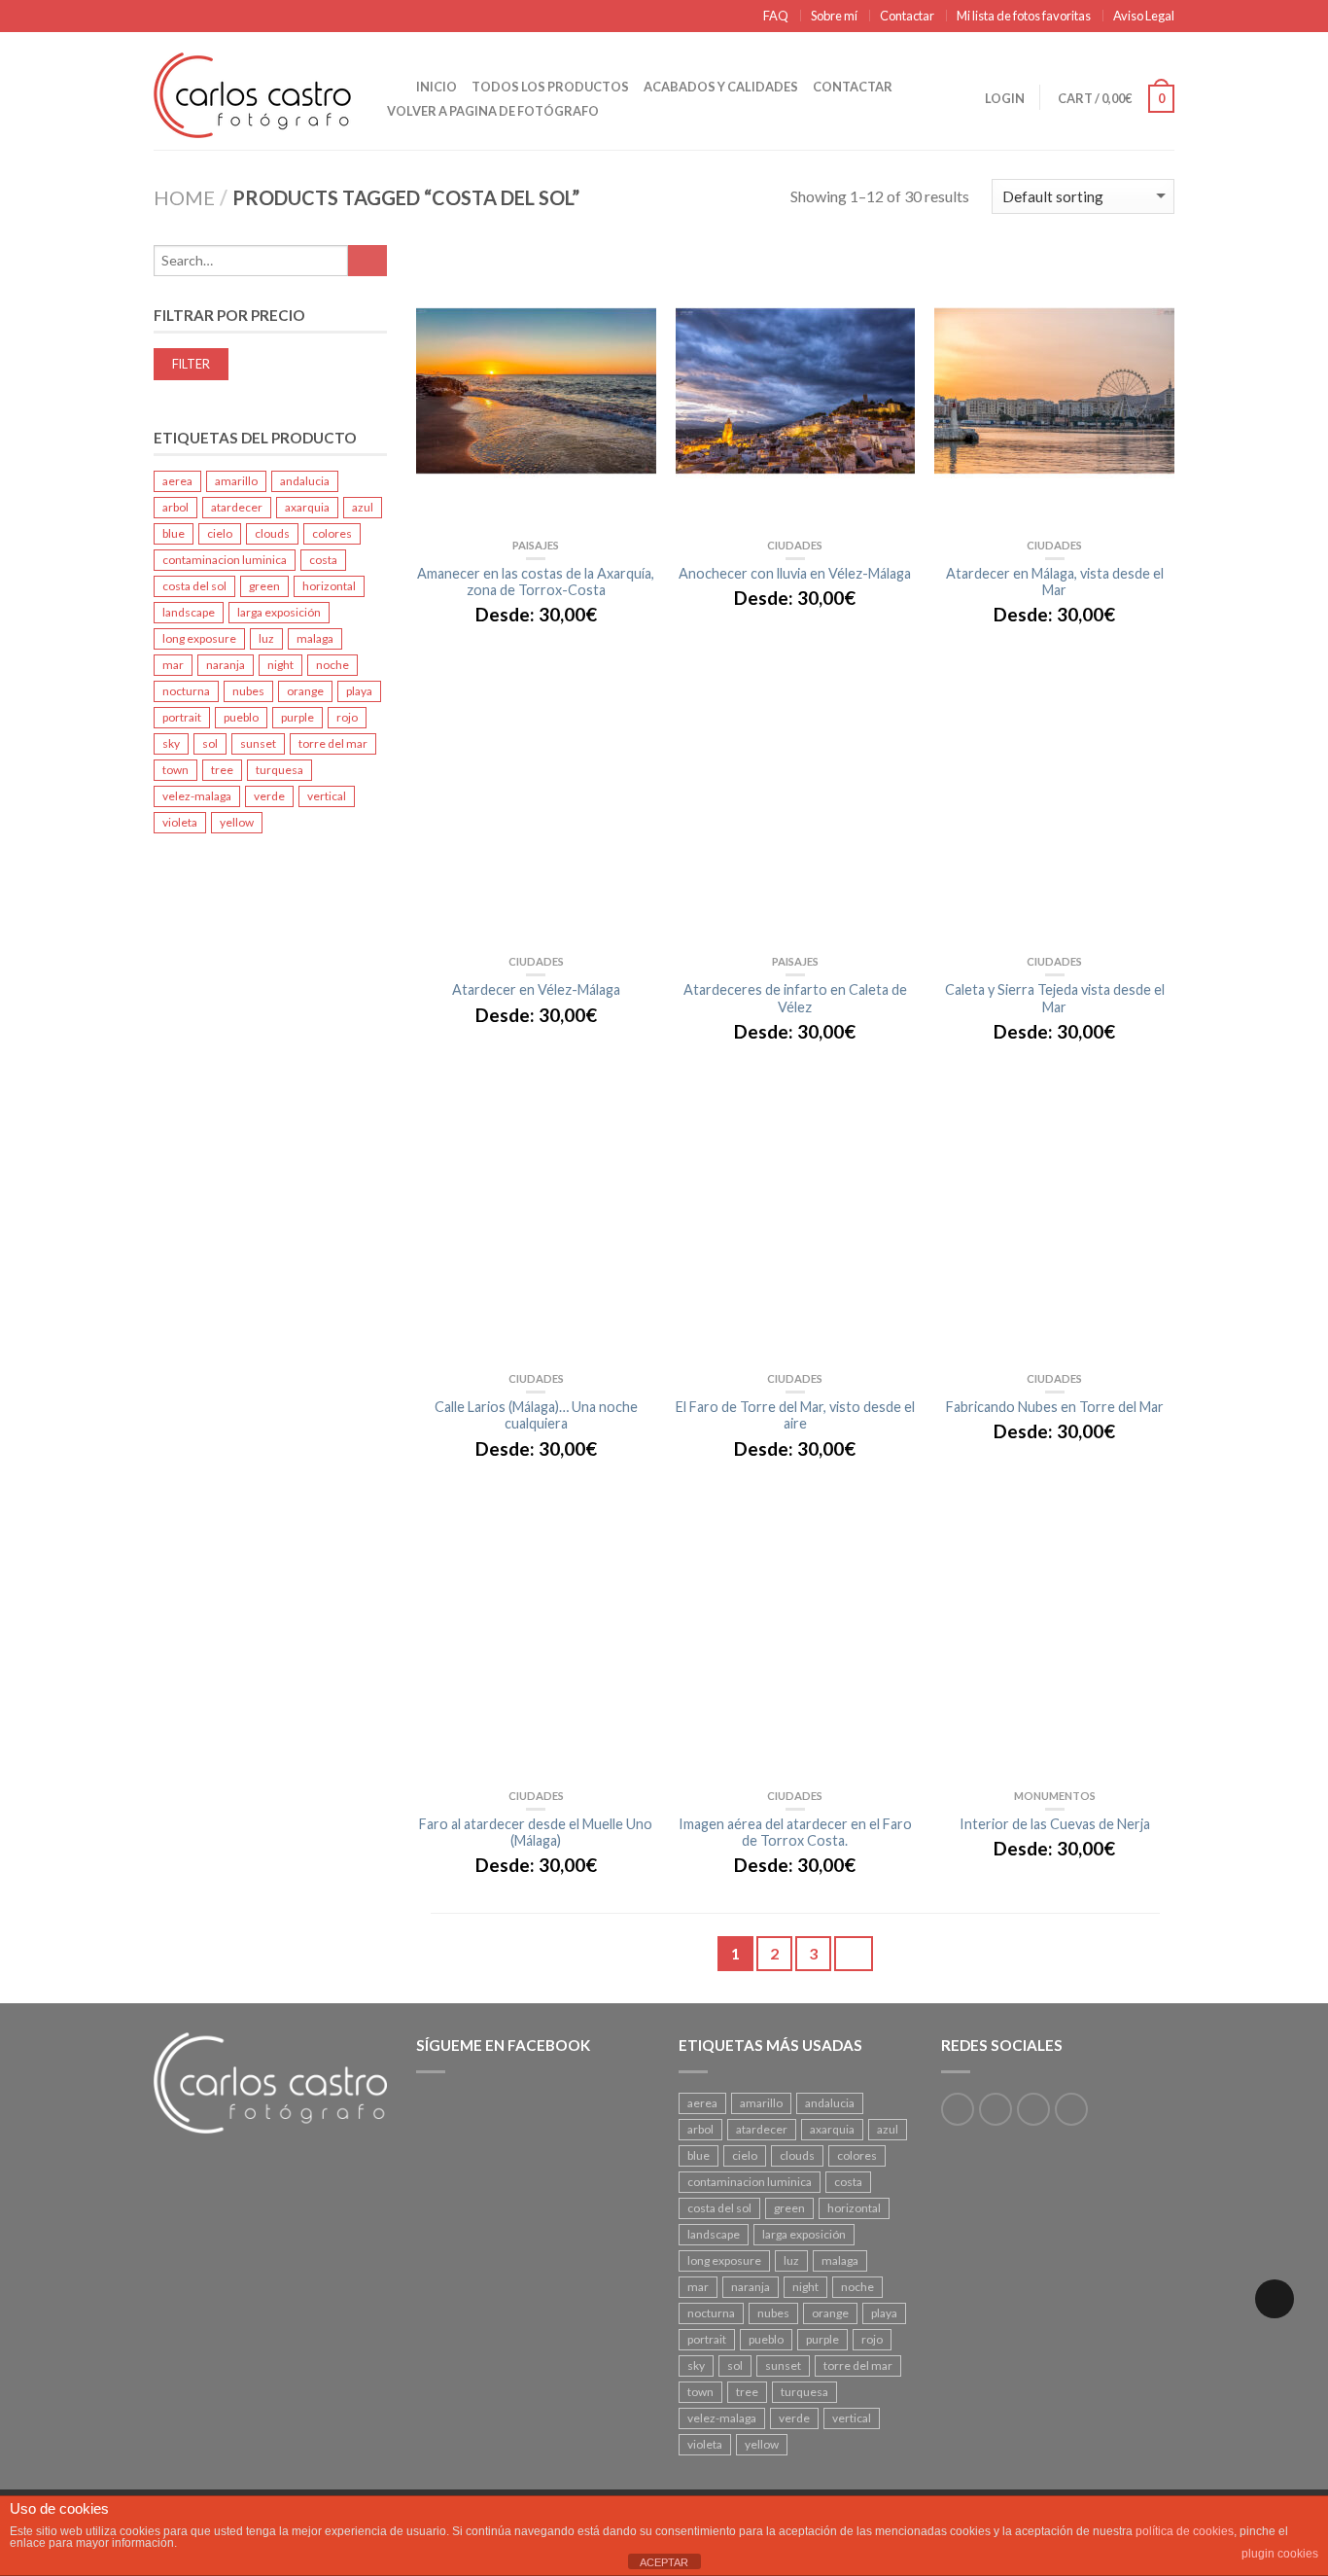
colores (332, 533)
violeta (180, 822)
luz (266, 638)
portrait (182, 717)
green (264, 586)
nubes (248, 691)
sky (171, 743)
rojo (347, 717)
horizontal (329, 586)
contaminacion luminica (225, 560)
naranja (226, 665)
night (280, 665)
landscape (189, 612)
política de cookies (1185, 2531)
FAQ (776, 16)
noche (332, 665)
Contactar (907, 16)
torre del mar (333, 743)
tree (222, 770)
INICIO (437, 87)
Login (1005, 98)
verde (269, 796)
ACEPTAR (664, 2562)
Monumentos (1055, 1796)
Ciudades (795, 545)
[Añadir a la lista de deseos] (632, 279)
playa (359, 691)
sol (210, 743)
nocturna (186, 691)
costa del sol (194, 586)
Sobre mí (834, 16)
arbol (175, 507)
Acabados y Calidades (721, 87)
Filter (191, 364)
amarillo (236, 481)
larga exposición (279, 612)
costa (323, 560)
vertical (327, 796)
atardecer (237, 507)
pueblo (241, 717)
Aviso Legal (1144, 16)
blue (174, 533)
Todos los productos (550, 87)
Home (184, 197)
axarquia (307, 507)
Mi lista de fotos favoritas (1024, 16)
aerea (177, 481)
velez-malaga (197, 796)
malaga (315, 638)
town (175, 770)
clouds (272, 533)
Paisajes (536, 545)
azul (363, 507)
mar (173, 665)
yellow (237, 822)
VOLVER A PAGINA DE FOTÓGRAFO (493, 111)
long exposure (199, 638)
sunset (258, 743)
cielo (220, 533)
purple (297, 717)
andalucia (305, 481)
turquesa (280, 770)
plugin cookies (1280, 2554)
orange (305, 691)
